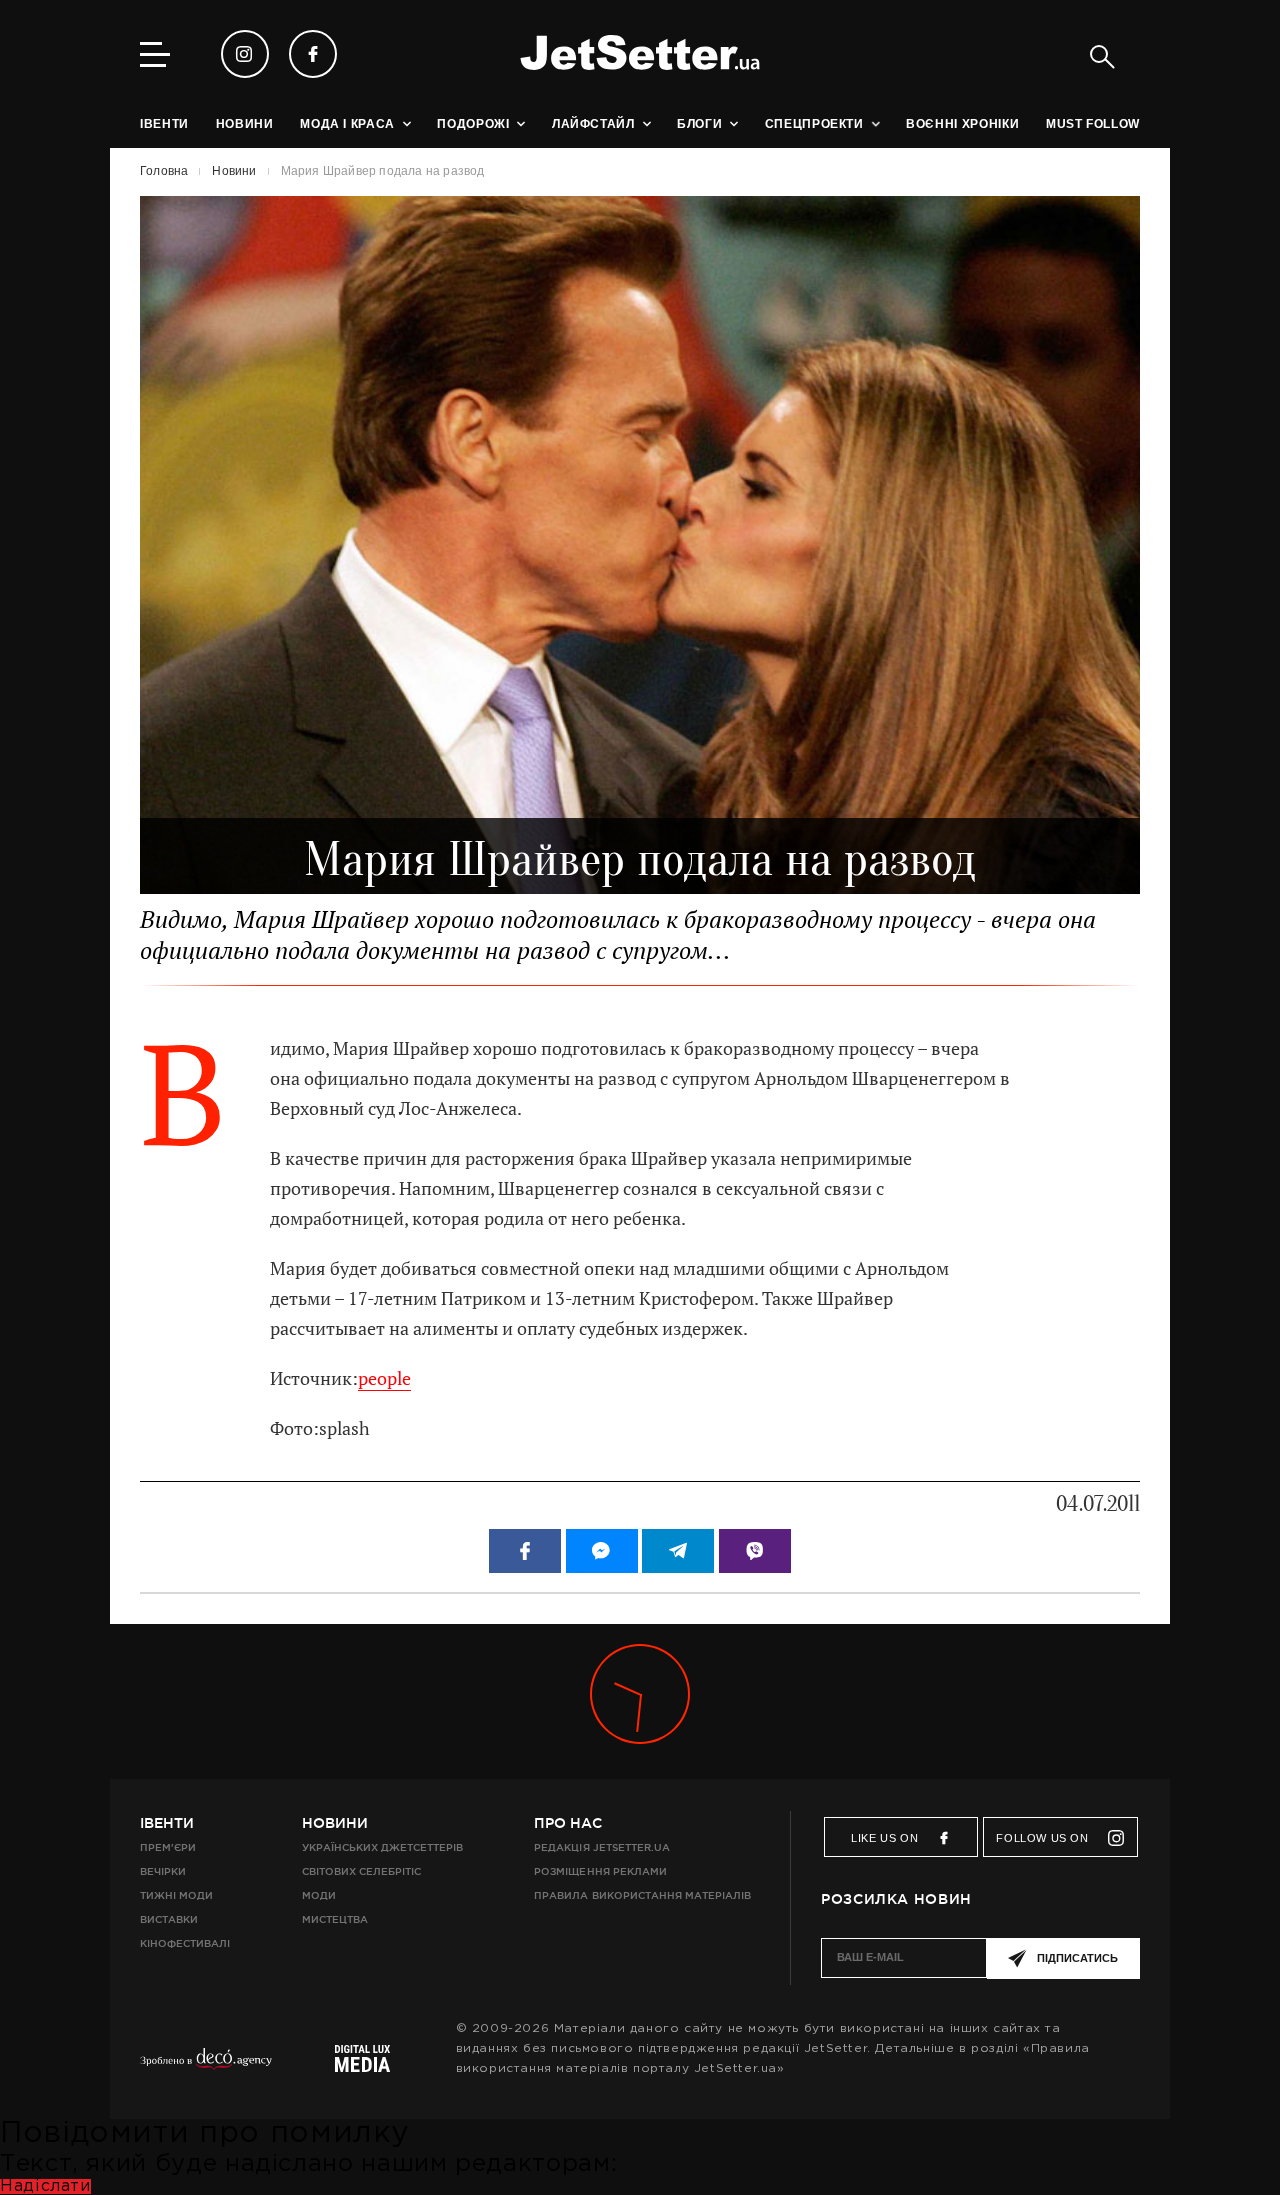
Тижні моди (176, 1895)
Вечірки (163, 1871)
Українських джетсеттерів (382, 1847)
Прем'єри (168, 1847)
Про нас (568, 1823)
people (384, 1378)
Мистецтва (335, 1919)
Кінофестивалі (185, 1943)
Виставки (169, 1919)
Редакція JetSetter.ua (601, 1847)
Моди (319, 1895)
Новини (335, 1823)
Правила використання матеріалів (642, 1895)
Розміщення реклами (600, 1871)
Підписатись (1077, 1958)
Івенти (167, 1823)
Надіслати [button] (45, 2186)
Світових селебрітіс (361, 1871)
